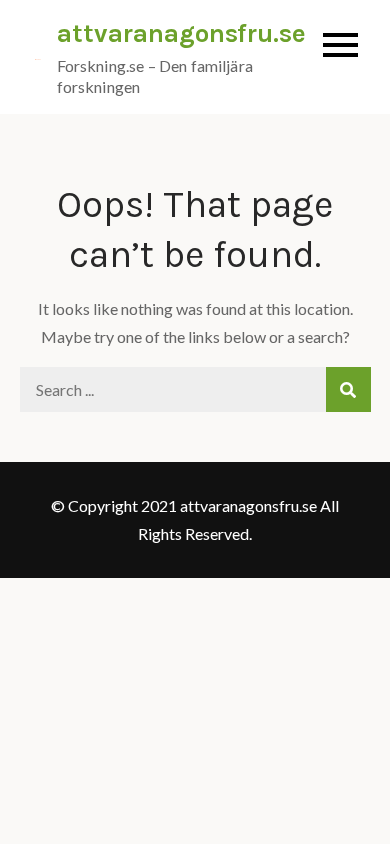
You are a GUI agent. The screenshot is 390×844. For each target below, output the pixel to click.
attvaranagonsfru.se (181, 33)
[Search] (348, 389)
